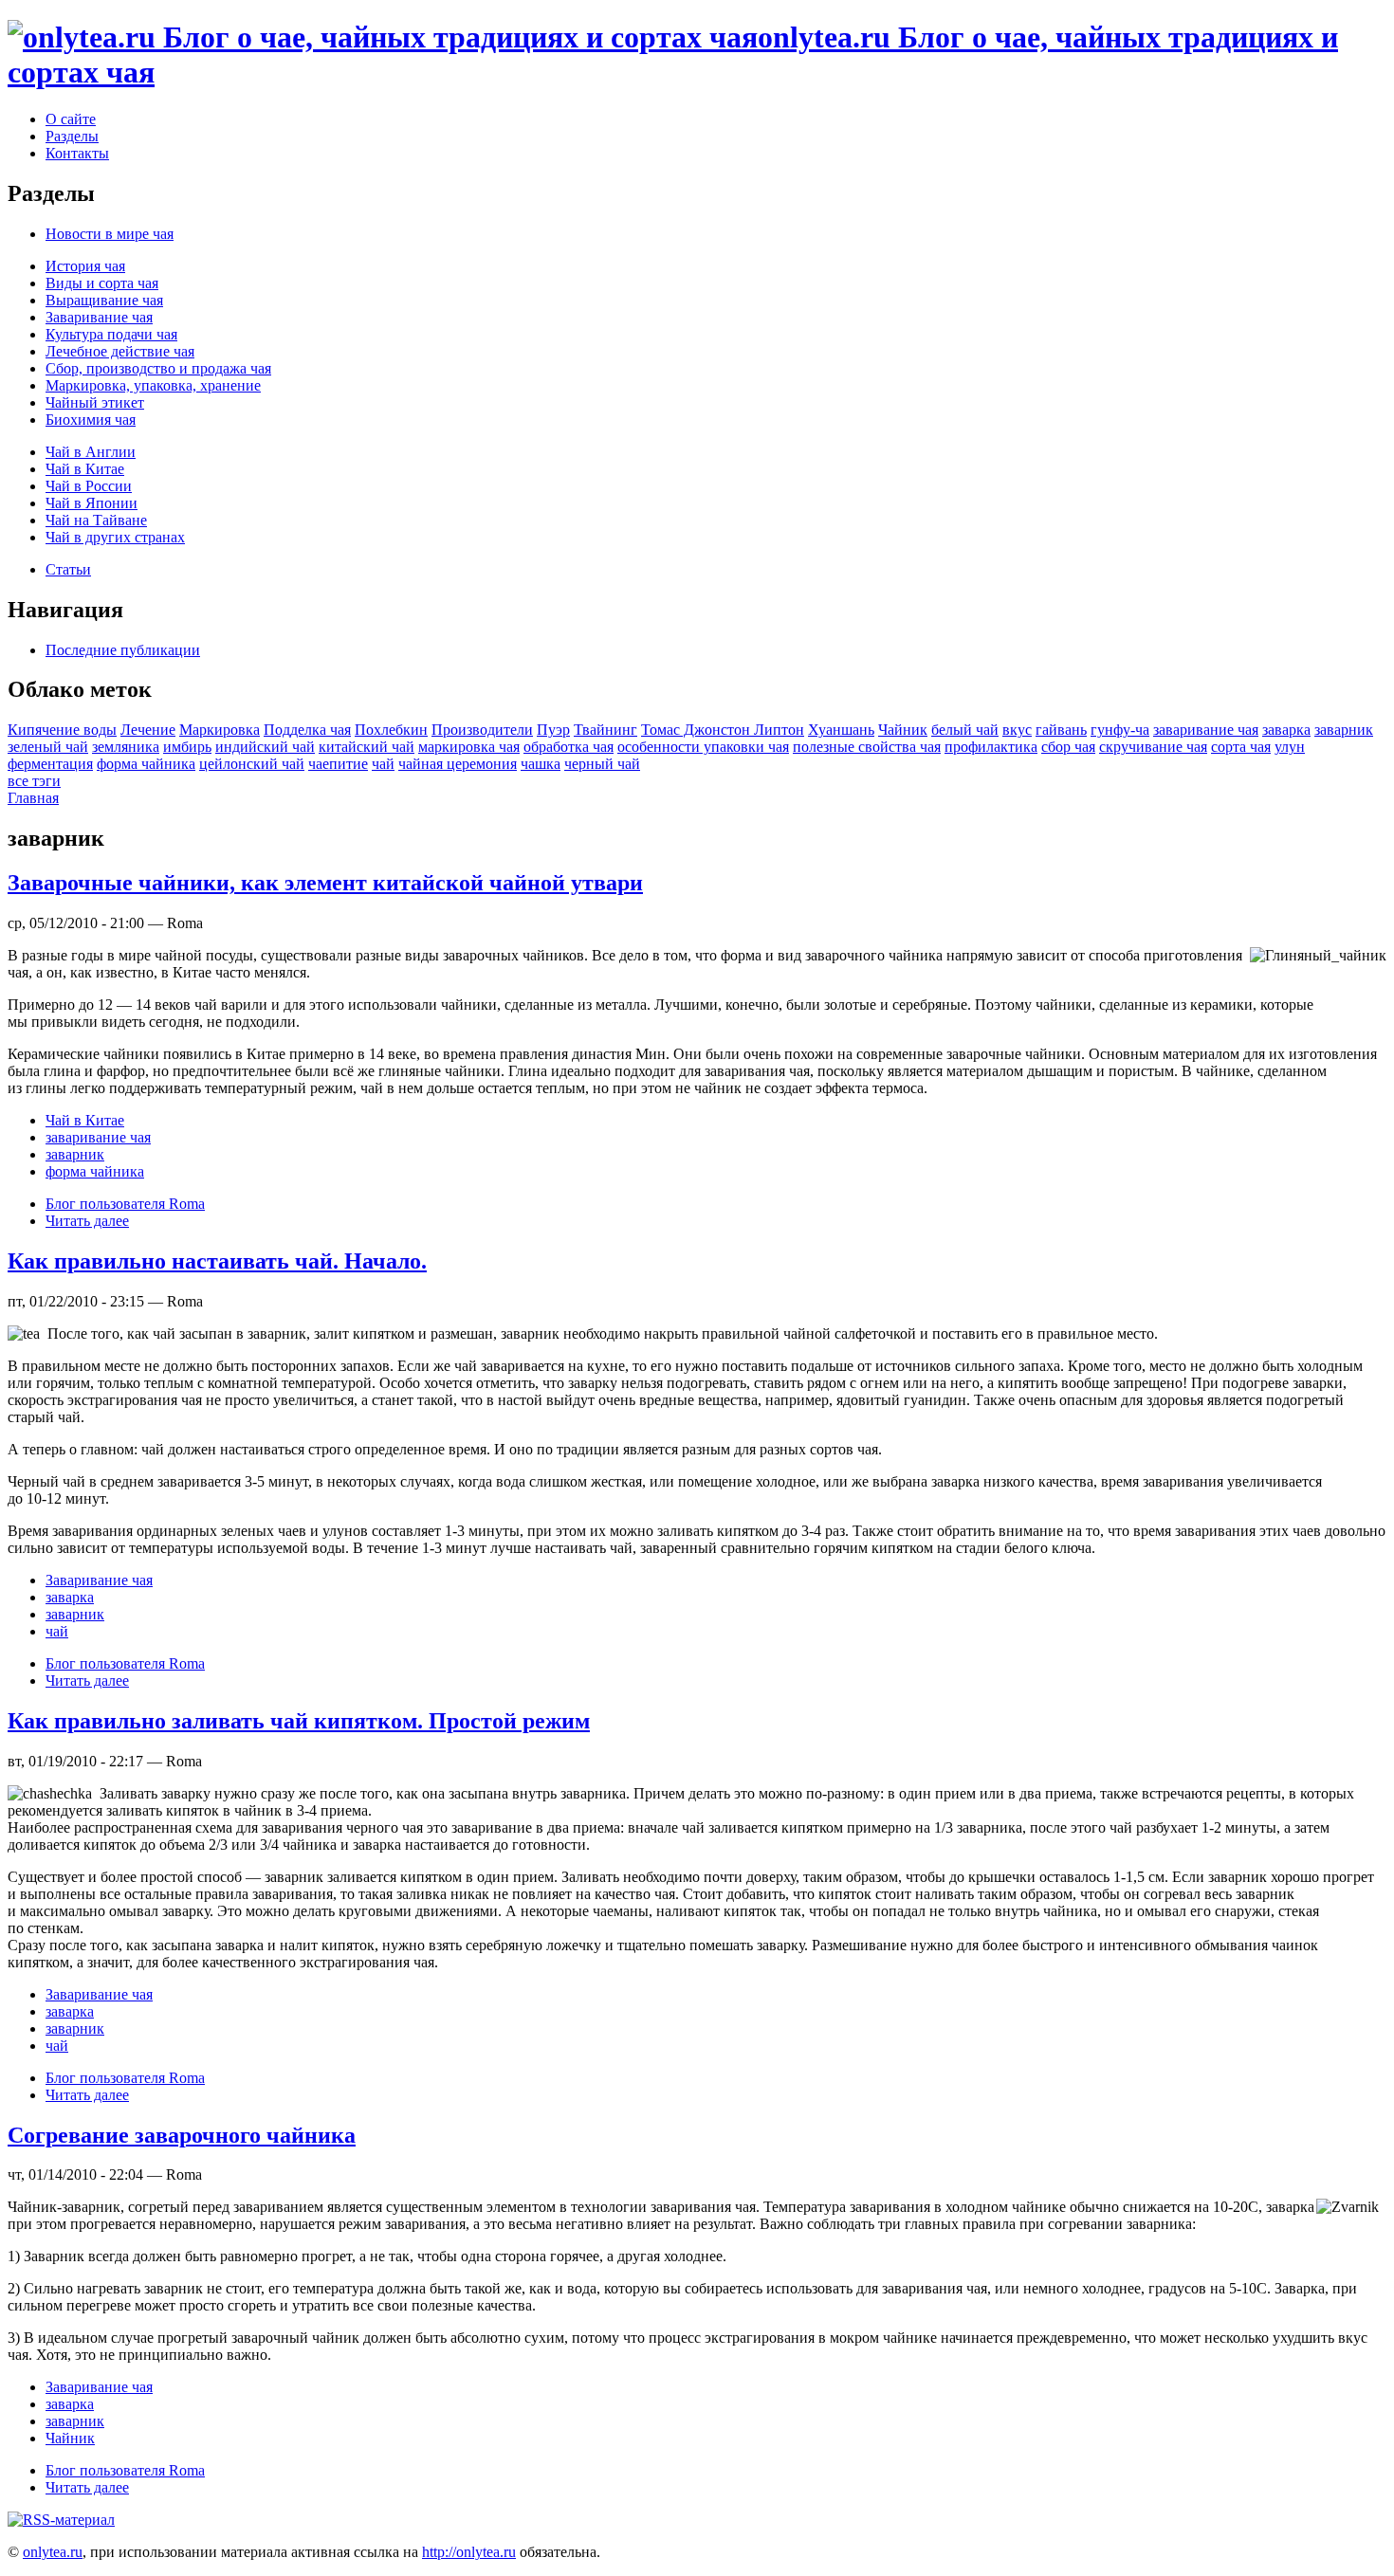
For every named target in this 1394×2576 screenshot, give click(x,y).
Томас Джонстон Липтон (723, 730)
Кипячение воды (62, 730)
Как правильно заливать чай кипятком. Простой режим (299, 1721)
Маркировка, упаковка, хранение (153, 385)
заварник (1344, 730)
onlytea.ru (53, 2552)
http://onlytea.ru (469, 2552)
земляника (126, 747)
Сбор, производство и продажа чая (158, 368)
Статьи (68, 569)
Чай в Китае (85, 469)
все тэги (34, 781)
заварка (1286, 730)
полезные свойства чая (867, 747)
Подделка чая (307, 730)
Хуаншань (841, 730)
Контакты (77, 153)
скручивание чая (1153, 747)
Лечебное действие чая (120, 351)
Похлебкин (391, 730)
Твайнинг (605, 730)
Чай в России (89, 486)
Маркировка (220, 730)
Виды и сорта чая (102, 283)
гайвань (1061, 730)
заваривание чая (1206, 730)
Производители (482, 730)
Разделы (72, 136)
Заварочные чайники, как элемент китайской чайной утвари (325, 883)
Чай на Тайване (96, 520)
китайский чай (367, 747)
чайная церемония (458, 764)
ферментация (50, 764)
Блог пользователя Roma (125, 1204)
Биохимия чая (91, 420)
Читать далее (87, 1221)
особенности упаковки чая (703, 747)
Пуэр (553, 730)
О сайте (71, 119)
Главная (33, 798)
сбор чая (1068, 747)
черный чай (602, 764)
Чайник (903, 730)
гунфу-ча (1120, 730)
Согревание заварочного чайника (182, 2135)
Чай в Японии (92, 503)
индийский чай (265, 747)
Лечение (148, 730)
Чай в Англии (91, 452)
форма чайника (146, 764)
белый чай (965, 730)
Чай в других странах (115, 537)
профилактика (991, 747)
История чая (85, 266)
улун (1290, 747)
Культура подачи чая (111, 334)
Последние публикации (123, 650)
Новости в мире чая (110, 234)
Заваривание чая (99, 317)
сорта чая (1241, 747)
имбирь (187, 747)
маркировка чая (469, 747)
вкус (1017, 730)
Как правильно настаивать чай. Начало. (217, 1261)
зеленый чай (48, 747)
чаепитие (338, 764)
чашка (541, 764)
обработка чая (569, 747)
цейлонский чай (252, 764)
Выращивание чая (104, 300)
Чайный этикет (95, 402)
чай (383, 764)
